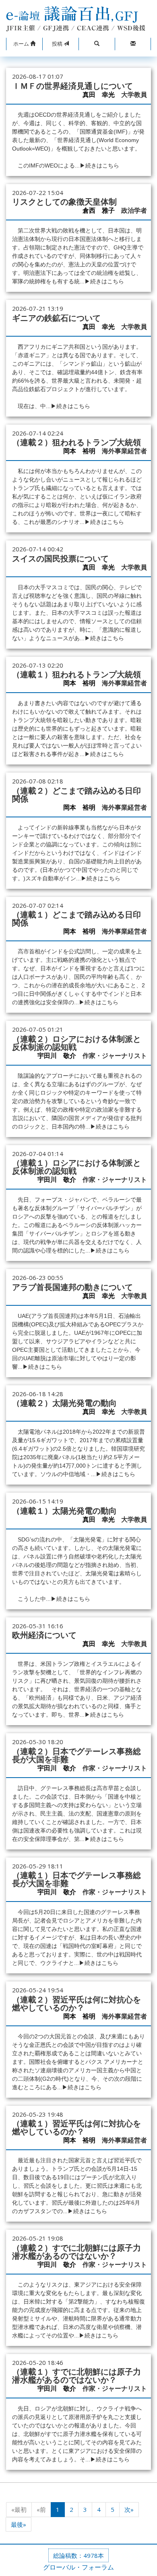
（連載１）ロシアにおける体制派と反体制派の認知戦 (76, 1167)
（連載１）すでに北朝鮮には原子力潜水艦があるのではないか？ (76, 2376)
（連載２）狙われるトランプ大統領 (76, 442)
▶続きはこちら (99, 165)
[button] (24, 44)
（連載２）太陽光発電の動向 (64, 1403)
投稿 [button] (58, 44)
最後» (19, 2524)
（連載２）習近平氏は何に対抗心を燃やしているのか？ (76, 2004)
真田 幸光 (99, 95)
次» (129, 2509)
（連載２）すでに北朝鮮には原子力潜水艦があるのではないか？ (76, 2252)
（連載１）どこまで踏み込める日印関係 (76, 919)
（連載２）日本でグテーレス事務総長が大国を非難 (76, 1755)
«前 (41, 2509)
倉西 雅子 (99, 210)
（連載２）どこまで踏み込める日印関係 (76, 795)
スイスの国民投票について (60, 559)
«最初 (19, 2509)
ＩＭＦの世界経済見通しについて (72, 86)
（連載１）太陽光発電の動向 (64, 1511)
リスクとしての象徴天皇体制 (64, 202)
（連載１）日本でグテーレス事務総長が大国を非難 (76, 1879)
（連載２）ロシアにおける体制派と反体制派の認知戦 (76, 1043)
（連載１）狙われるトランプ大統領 (76, 674)
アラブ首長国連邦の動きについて (72, 1287)
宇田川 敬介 (57, 1056)
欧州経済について (44, 1635)
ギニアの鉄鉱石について (56, 318)
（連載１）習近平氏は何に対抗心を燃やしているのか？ (76, 2128)
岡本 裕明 (79, 451)
